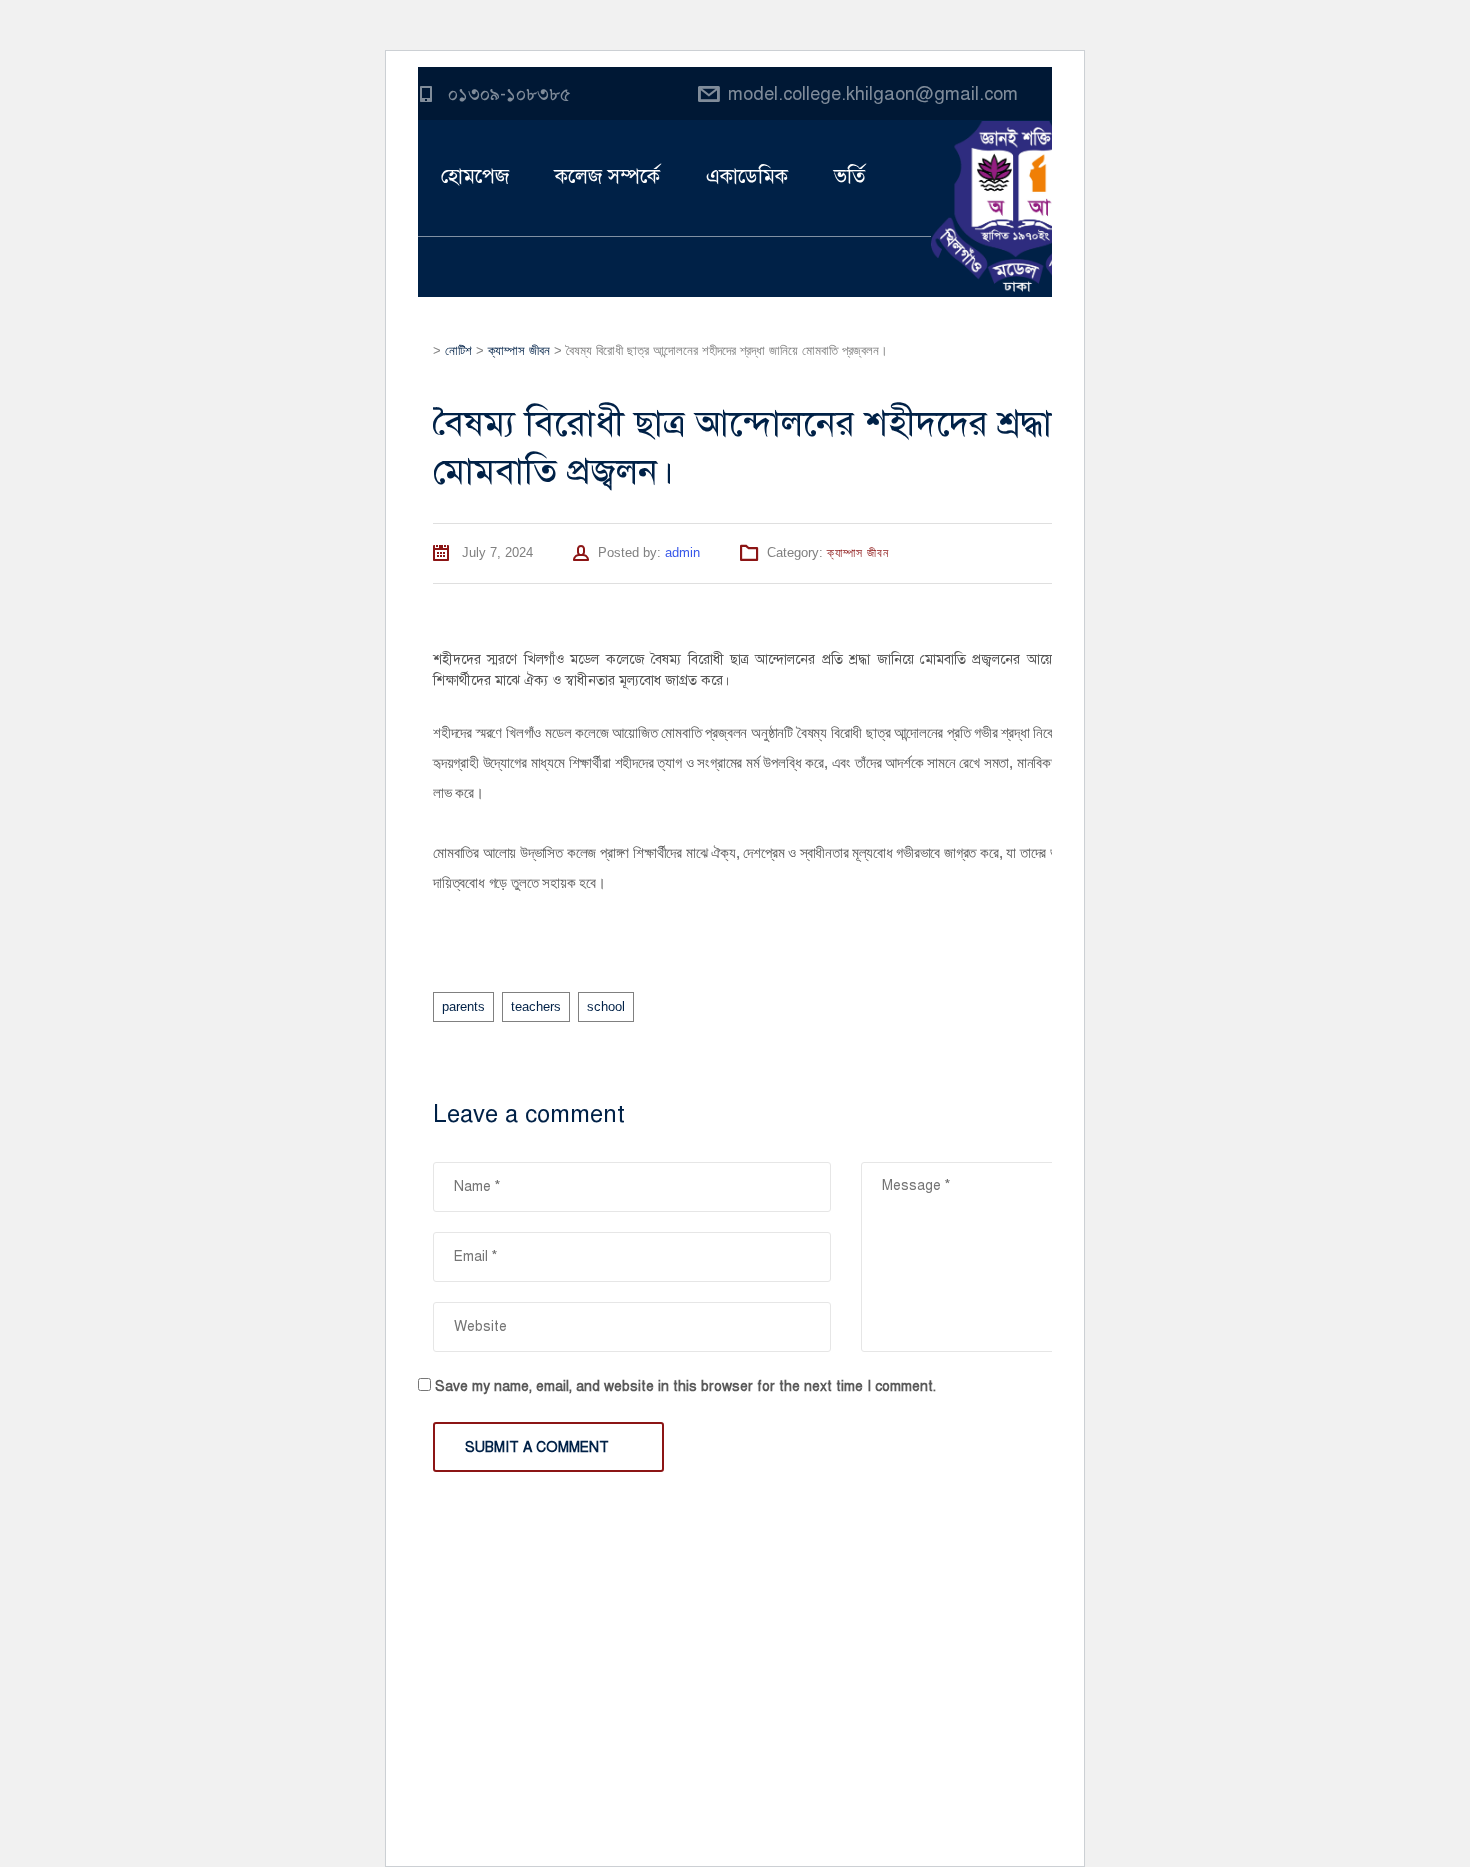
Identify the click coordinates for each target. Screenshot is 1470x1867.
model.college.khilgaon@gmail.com (873, 94)
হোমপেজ (475, 176)
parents (463, 1006)
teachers (536, 1006)
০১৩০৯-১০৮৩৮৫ (509, 94)
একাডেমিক (747, 176)
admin (682, 552)
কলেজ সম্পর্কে (607, 176)
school (606, 1006)
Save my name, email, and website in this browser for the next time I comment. (685, 1386)
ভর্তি (849, 176)
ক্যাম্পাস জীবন (858, 553)
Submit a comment (537, 1447)
